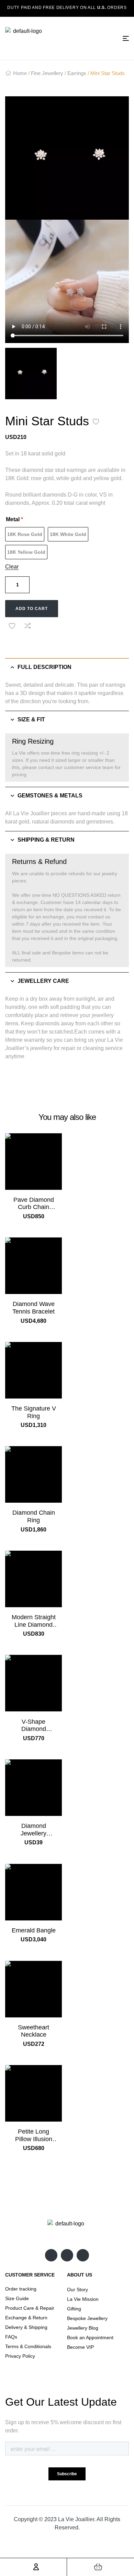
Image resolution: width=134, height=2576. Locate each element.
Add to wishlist (96, 422)
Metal (14, 519)
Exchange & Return (26, 2318)
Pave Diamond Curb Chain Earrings (34, 1207)
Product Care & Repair (30, 2308)
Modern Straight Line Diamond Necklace (34, 1625)
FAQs (11, 2337)
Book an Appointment (90, 2337)
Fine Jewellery (47, 73)
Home (20, 73)
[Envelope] (83, 2255)
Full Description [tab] (44, 667)
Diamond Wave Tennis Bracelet (33, 1308)
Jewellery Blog (83, 2328)
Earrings (77, 73)
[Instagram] (51, 2255)
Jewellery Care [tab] (43, 981)
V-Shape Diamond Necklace (34, 1729)
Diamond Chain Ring (34, 1516)
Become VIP (80, 2347)
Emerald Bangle (34, 1930)
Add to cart (32, 609)
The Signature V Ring (34, 1412)
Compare (27, 626)
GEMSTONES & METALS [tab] (50, 796)
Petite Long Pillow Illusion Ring (34, 2139)
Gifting (74, 2309)
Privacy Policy (20, 2356)
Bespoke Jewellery (87, 2318)
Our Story (77, 2290)
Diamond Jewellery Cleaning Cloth (34, 1833)
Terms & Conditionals (28, 2346)
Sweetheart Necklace (33, 2031)
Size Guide (17, 2298)
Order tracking (21, 2289)
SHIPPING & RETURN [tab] (46, 840)
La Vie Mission (83, 2299)
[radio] (25, 534)
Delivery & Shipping (26, 2327)
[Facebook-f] (67, 2255)
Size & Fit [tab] (31, 719)
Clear (12, 567)
